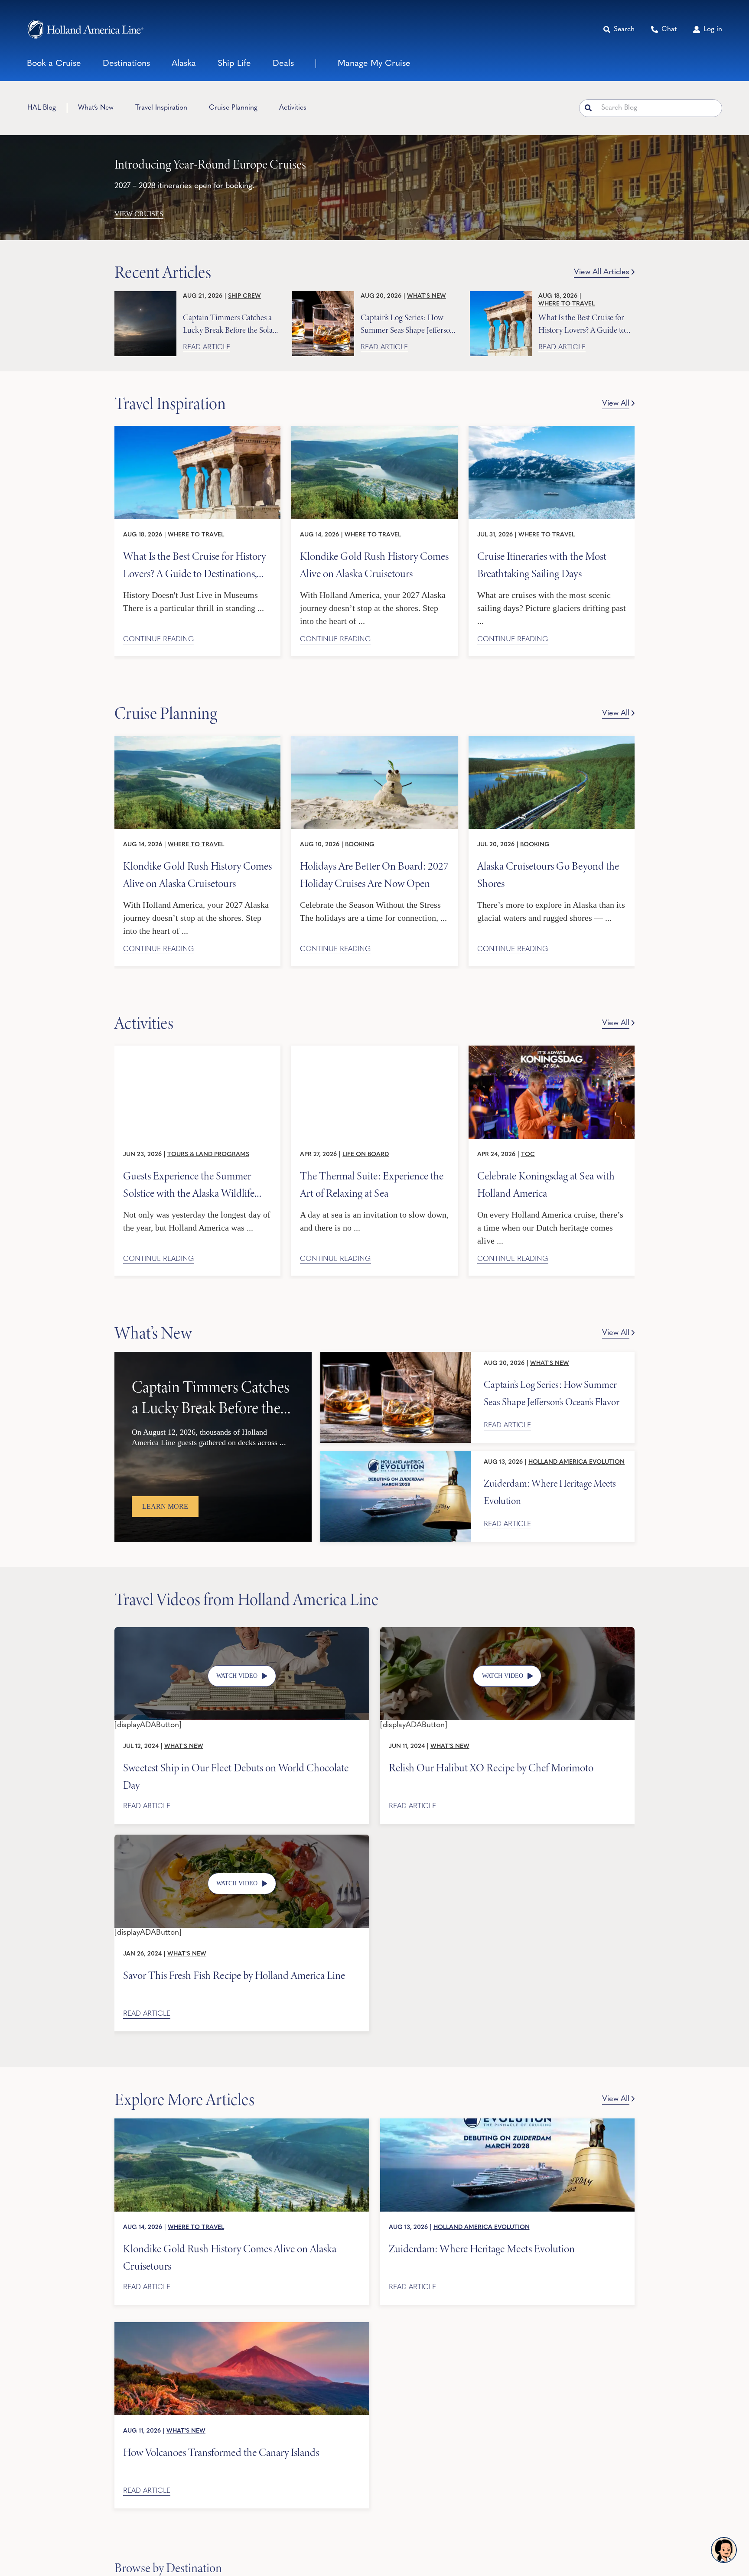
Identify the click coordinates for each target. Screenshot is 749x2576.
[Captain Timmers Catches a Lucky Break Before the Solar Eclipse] (145, 324)
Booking (360, 845)
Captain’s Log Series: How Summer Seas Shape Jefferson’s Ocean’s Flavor (409, 323)
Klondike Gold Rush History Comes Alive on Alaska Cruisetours (374, 564)
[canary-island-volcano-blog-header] (242, 2326)
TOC (528, 1155)
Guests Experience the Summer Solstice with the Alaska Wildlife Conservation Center (189, 1184)
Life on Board (366, 1155)
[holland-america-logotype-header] (85, 29)
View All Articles (602, 273)
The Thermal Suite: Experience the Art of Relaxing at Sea (372, 1184)
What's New (427, 296)
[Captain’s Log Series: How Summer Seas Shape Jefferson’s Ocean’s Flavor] (323, 324)
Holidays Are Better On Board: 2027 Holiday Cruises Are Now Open (374, 874)
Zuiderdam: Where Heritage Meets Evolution (550, 1492)
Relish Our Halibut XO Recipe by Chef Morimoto (491, 1768)
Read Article (207, 348)
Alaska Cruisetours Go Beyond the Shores (548, 874)
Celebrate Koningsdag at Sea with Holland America (546, 1184)
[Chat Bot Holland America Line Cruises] (724, 2550)
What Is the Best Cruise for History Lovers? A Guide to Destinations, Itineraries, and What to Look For (583, 323)
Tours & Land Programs (208, 1155)
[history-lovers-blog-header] (197, 430)
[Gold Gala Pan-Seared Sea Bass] (242, 1839)
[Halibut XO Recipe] (508, 1631)
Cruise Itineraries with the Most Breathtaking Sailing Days (542, 564)
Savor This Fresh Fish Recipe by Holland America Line (234, 1975)
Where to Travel (567, 304)
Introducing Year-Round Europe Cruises (210, 164)
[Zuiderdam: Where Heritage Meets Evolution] (396, 1496)
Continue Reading (159, 640)
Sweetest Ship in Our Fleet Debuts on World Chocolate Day (236, 1776)
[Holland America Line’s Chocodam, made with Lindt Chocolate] (242, 1631)
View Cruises (139, 214)
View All (616, 404)
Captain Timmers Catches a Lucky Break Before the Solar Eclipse (229, 323)
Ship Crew (244, 296)
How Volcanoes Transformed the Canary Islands (221, 2453)
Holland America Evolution (576, 1462)
